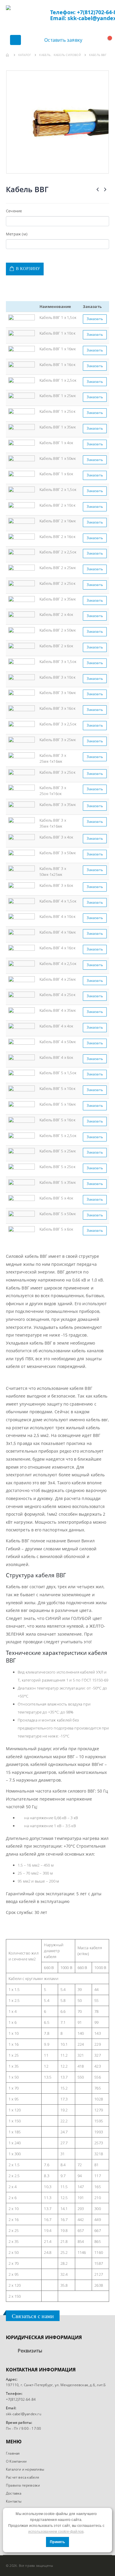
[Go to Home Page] (8, 55)
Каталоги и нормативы (25, 2469)
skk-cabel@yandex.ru (24, 2414)
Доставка (14, 2493)
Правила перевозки (23, 2485)
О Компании (16, 2461)
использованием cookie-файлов (56, 2532)
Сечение (14, 211)
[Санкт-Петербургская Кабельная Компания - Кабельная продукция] (28, 16)
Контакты (14, 2501)
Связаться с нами (33, 2316)
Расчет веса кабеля (23, 2477)
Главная (13, 2453)
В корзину (28, 269)
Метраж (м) (17, 234)
